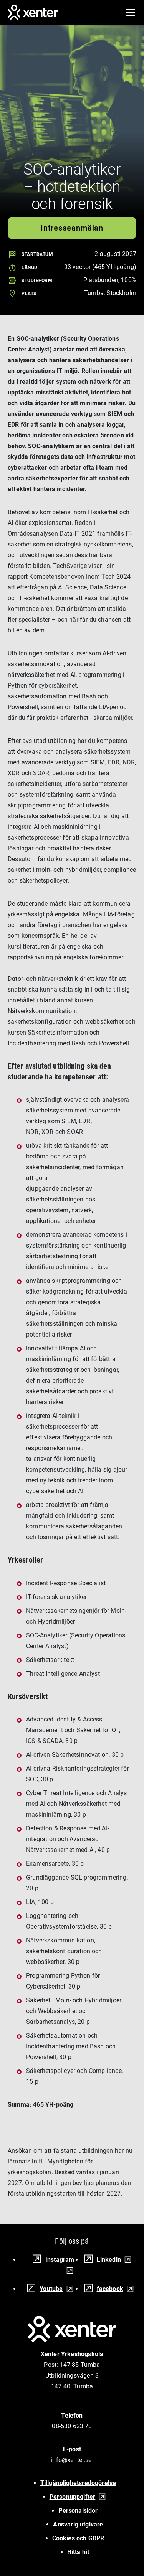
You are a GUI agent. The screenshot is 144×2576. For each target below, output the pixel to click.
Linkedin (109, 2260)
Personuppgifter (73, 2497)
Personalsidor (78, 2511)
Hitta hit (78, 2552)
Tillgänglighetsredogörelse (78, 2483)
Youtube (51, 2289)
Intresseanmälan (72, 228)
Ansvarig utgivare (78, 2524)
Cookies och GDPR (78, 2538)
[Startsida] (33, 12)
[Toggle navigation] (130, 12)
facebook (110, 2289)
